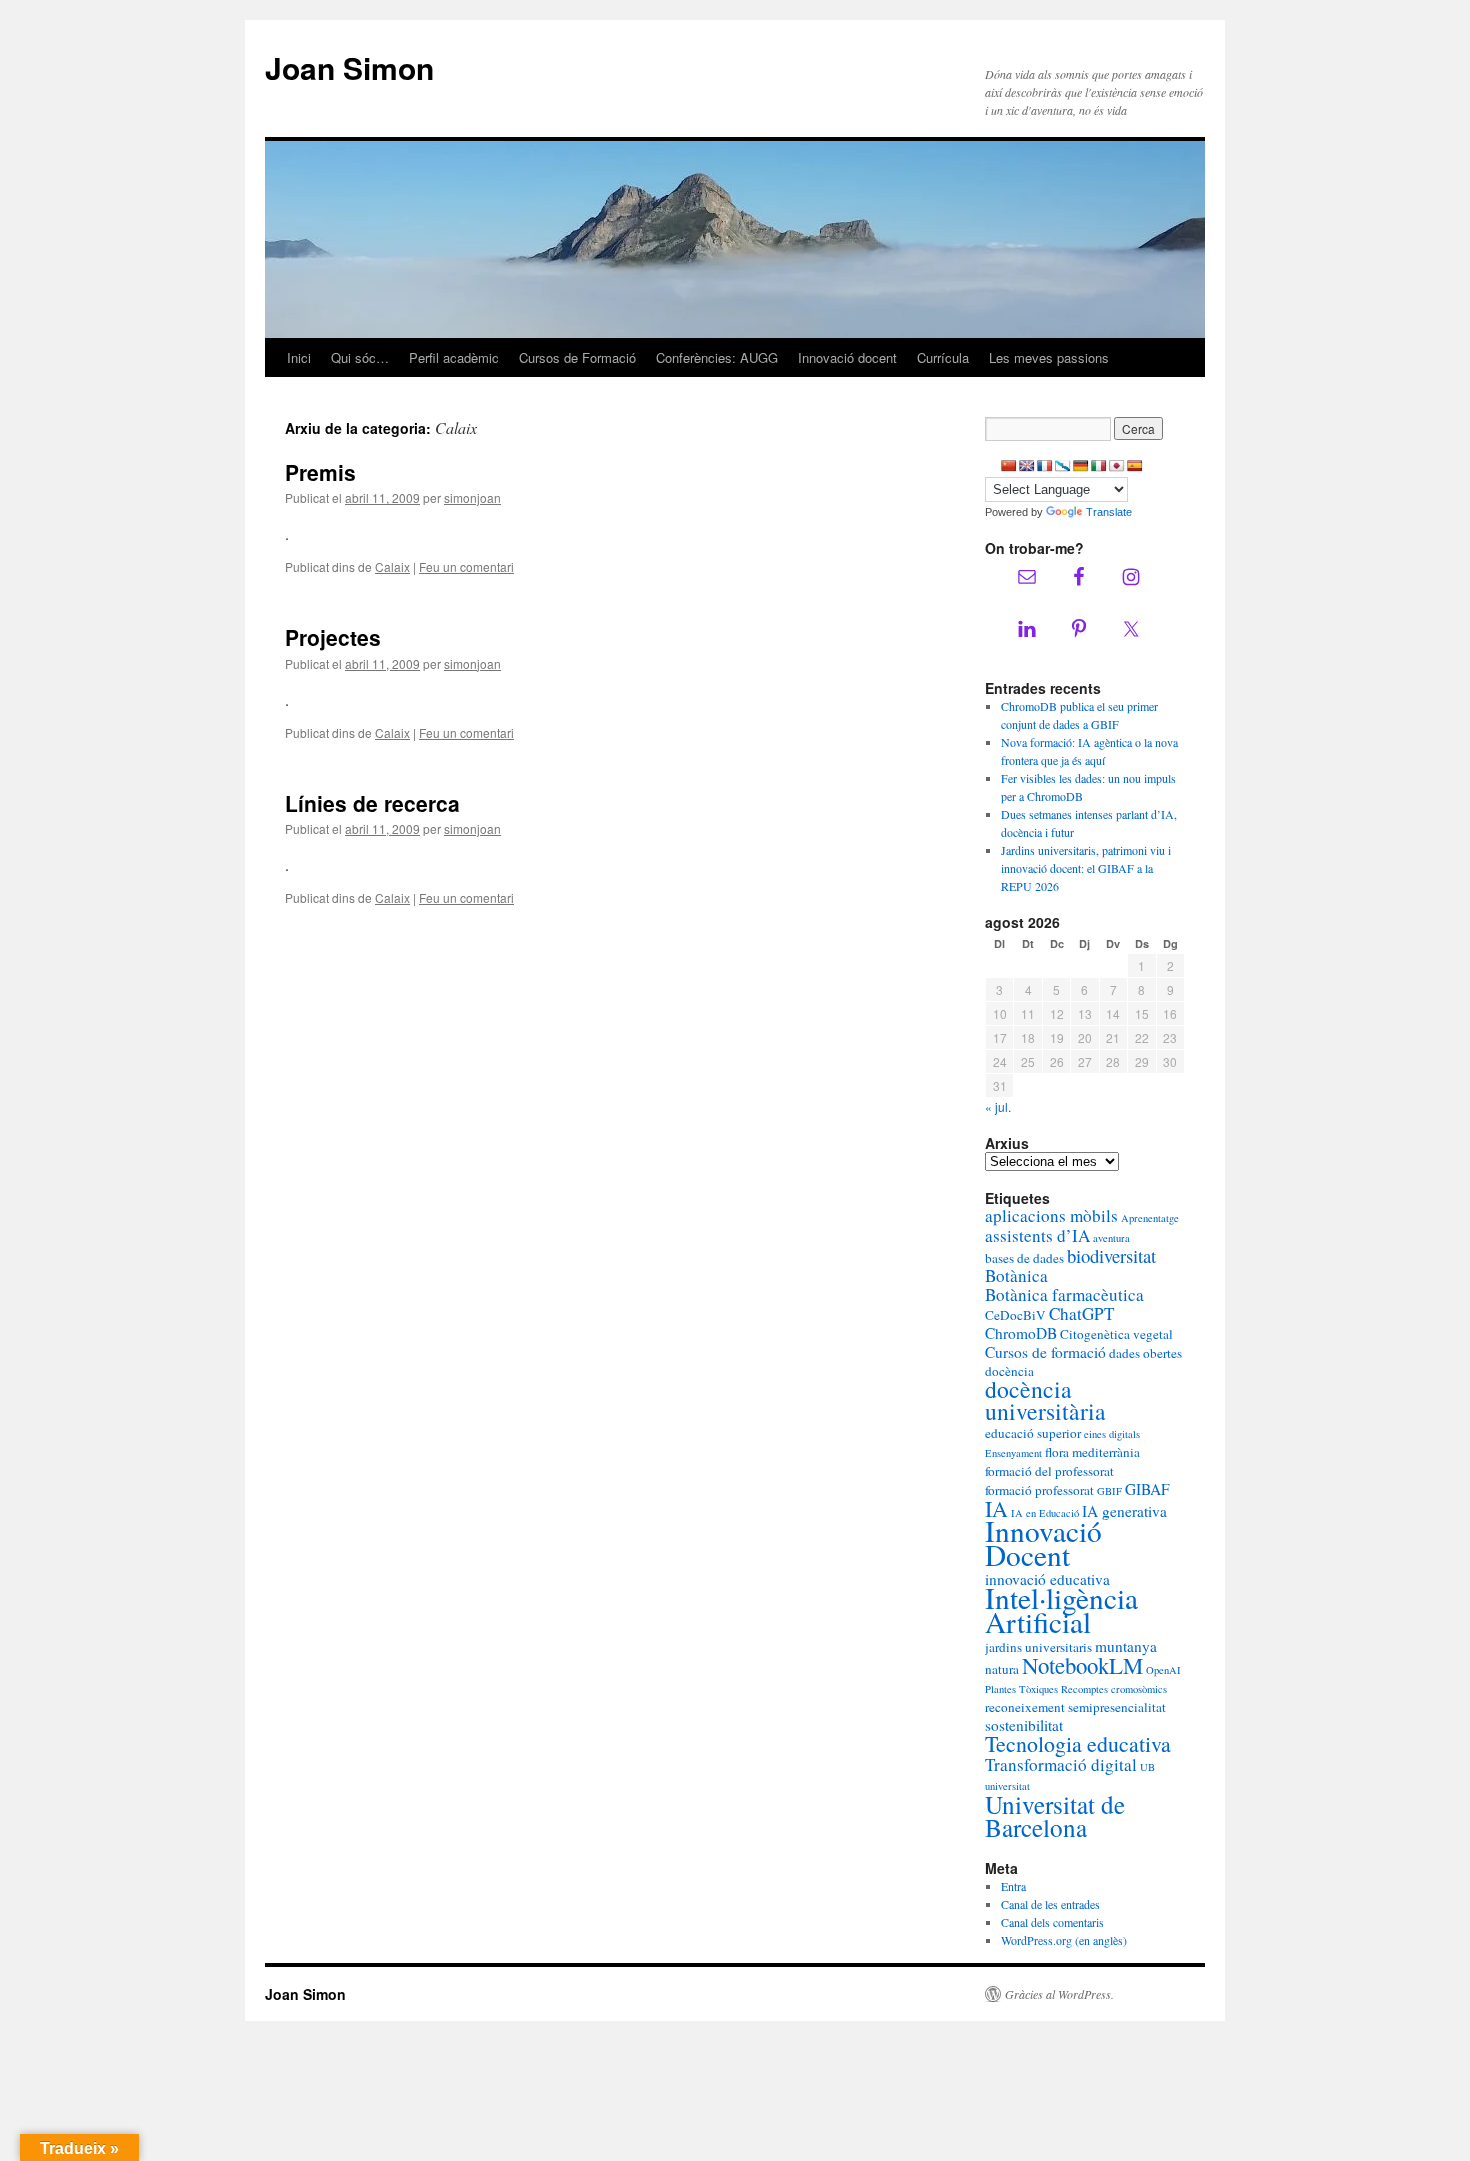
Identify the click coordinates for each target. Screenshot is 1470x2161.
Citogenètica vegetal (1116, 1334)
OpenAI (1163, 1670)
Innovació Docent (1043, 1542)
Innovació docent (847, 357)
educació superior (1033, 1433)
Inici (299, 357)
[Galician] (1063, 466)
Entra (1013, 1886)
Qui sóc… (360, 357)
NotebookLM (1082, 1665)
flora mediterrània (1092, 1452)
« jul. (998, 1106)
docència (1009, 1371)
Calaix (392, 566)
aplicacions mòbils (1051, 1215)
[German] (1081, 466)
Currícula (943, 357)
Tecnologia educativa (1078, 1743)
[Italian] (1099, 466)
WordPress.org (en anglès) (1064, 1940)
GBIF (1109, 1491)
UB (1147, 1767)
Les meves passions (1049, 357)
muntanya (1126, 1646)
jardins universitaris (1038, 1647)
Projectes (333, 637)
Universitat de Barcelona (1055, 1815)
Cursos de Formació (577, 357)
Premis (320, 472)
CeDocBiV (1015, 1315)
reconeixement (1025, 1707)
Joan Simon (349, 67)
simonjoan (472, 497)
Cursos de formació (1045, 1352)
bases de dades (1024, 1258)
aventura (1111, 1238)
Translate (1109, 512)
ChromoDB (1021, 1333)
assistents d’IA (1037, 1235)
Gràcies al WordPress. (1059, 1994)
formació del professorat (1049, 1471)
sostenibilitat (1024, 1725)
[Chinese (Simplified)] (1009, 466)
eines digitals (1112, 1434)
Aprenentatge (1150, 1218)
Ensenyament (1013, 1453)
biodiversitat (1111, 1255)
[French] (1045, 466)
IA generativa (1124, 1511)
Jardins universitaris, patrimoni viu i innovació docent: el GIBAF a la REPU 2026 (1086, 868)
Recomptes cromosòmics (1114, 1689)
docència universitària (1045, 1400)
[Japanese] (1117, 466)
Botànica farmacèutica (1064, 1294)
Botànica (1016, 1275)
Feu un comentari (466, 566)
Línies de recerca (372, 803)
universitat (1007, 1786)
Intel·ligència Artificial (1061, 1609)
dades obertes (1145, 1353)
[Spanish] (1135, 466)
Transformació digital (1061, 1764)
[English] (1027, 466)
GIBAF (1147, 1489)
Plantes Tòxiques (1021, 1689)
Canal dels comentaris (1052, 1922)
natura (1002, 1669)
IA (996, 1508)
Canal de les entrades (1050, 1904)
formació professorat (1039, 1490)
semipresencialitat (1117, 1707)
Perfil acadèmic (454, 357)
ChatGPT (1081, 1313)
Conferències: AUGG (717, 357)
